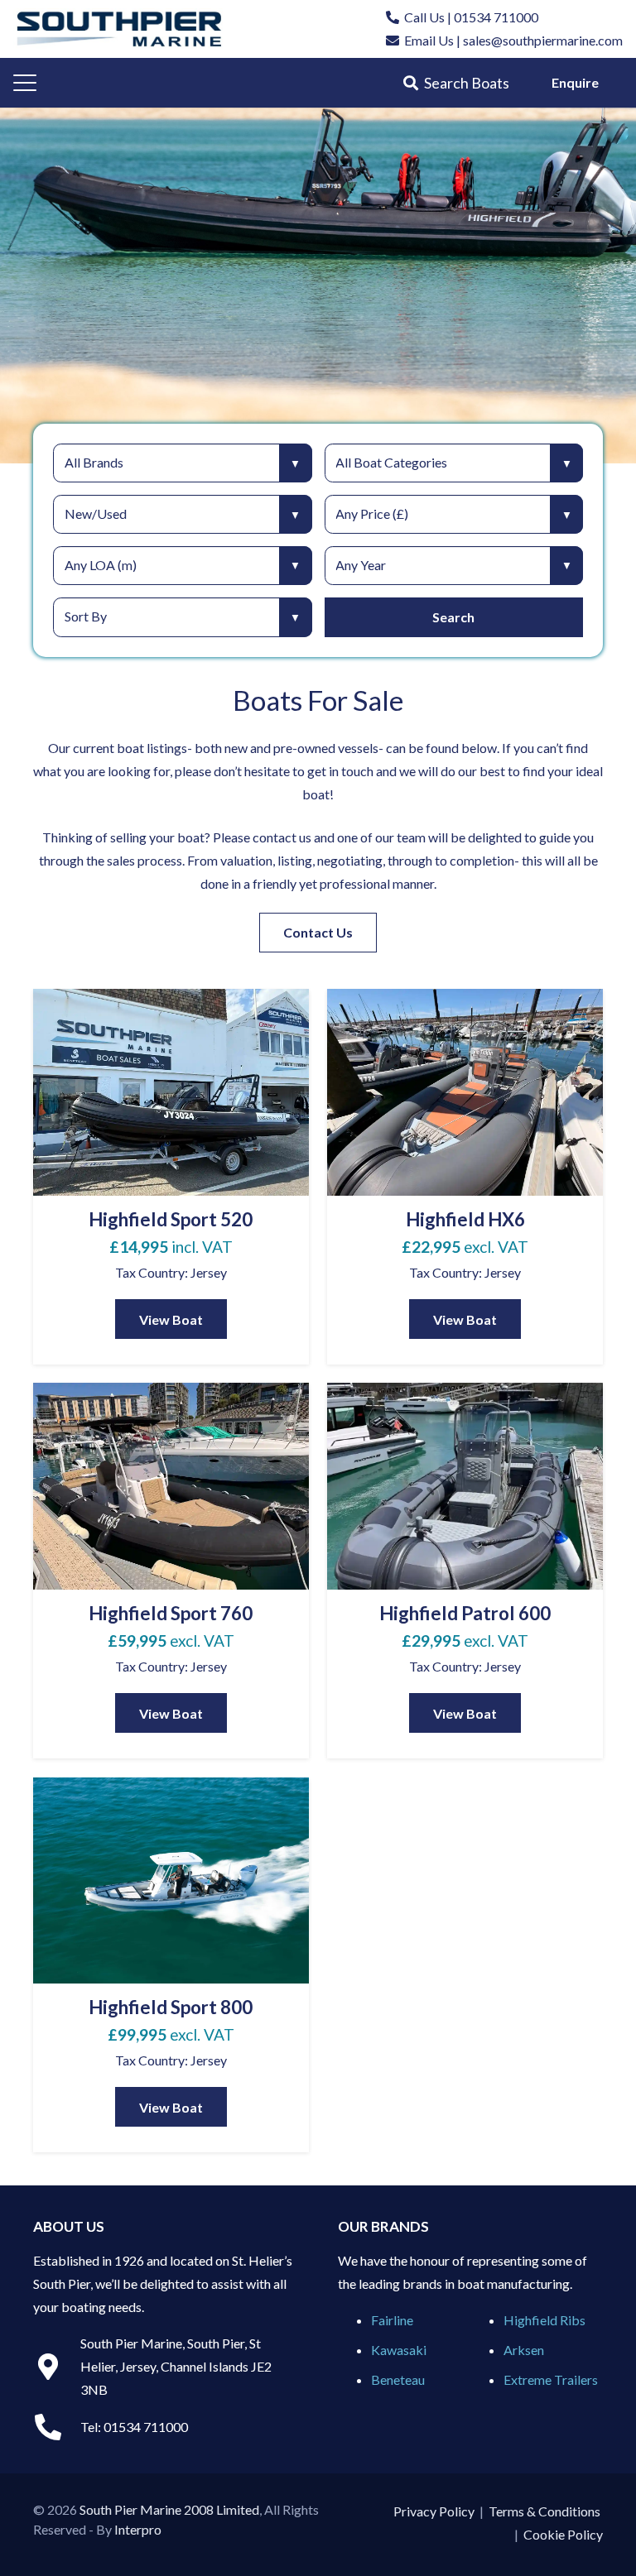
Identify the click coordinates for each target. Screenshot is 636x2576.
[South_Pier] (119, 29)
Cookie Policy (563, 2534)
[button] (25, 83)
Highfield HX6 (465, 1219)
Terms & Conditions (544, 2511)
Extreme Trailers (551, 2379)
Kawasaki (399, 2350)
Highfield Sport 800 (171, 2007)
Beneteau (398, 2379)
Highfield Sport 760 (171, 1613)
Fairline (392, 2320)
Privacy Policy (434, 2511)
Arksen (524, 2350)
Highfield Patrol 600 (465, 1613)
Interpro (138, 2529)
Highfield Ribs (544, 2320)
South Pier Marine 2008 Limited (169, 2509)
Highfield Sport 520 (171, 1219)
